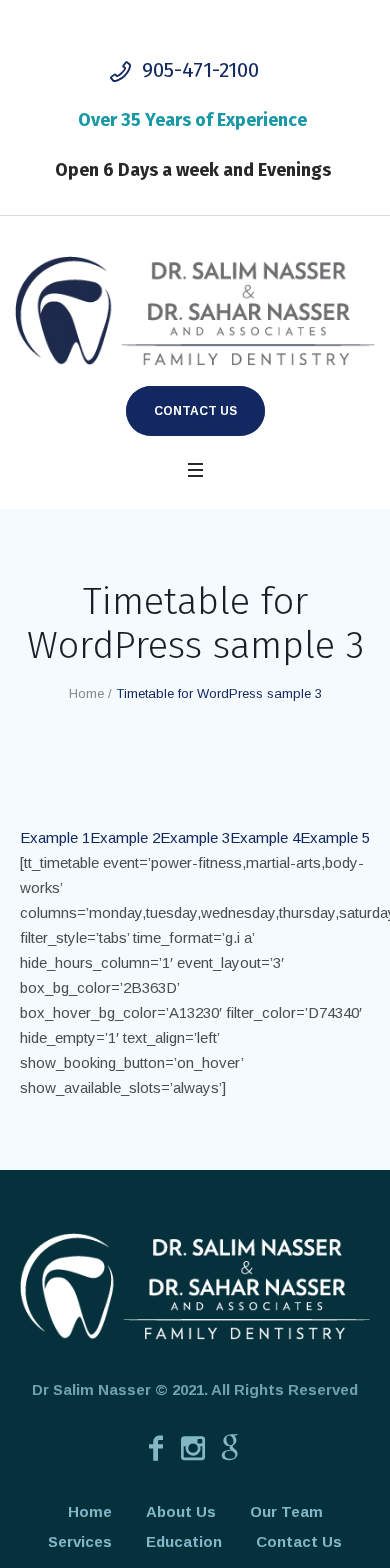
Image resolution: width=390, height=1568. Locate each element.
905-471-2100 (200, 70)
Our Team (286, 1511)
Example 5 (335, 837)
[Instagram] (193, 1448)
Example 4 (265, 837)
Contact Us (195, 411)
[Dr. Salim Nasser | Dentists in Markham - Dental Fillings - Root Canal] (195, 311)
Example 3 (195, 837)
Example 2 (125, 837)
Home (86, 693)
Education (184, 1541)
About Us (181, 1511)
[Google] (230, 1448)
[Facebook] (156, 1448)
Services (80, 1541)
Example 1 (55, 837)
